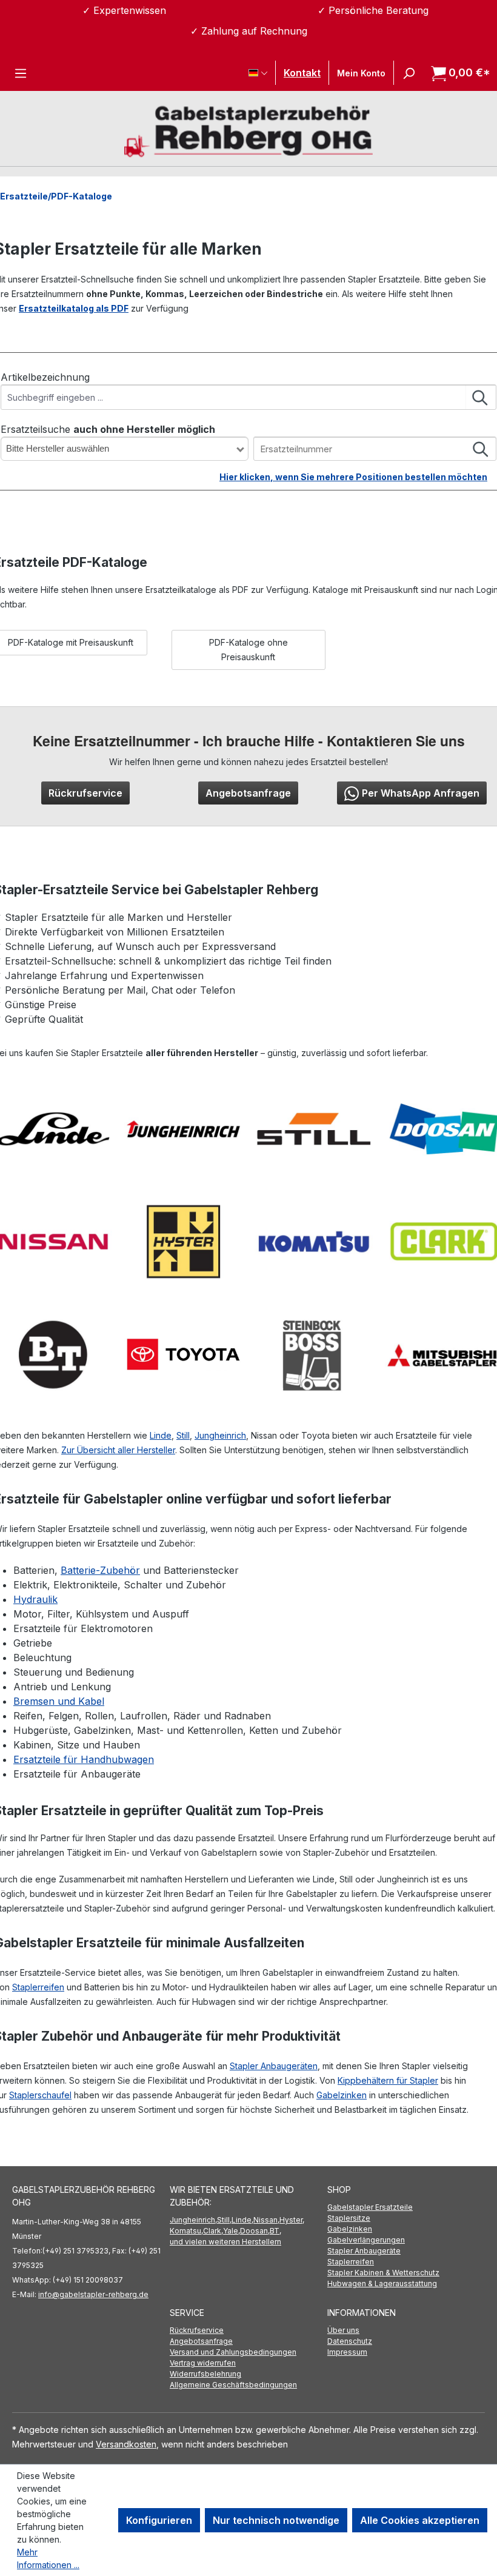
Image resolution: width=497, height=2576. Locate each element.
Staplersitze (349, 2218)
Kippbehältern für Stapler (388, 2080)
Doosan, (255, 2231)
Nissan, (266, 2220)
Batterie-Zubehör (100, 1570)
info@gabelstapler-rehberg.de (93, 2294)
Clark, (213, 2231)
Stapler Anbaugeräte (364, 2251)
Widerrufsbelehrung (205, 2374)
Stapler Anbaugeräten (274, 2066)
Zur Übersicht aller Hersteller (118, 1450)
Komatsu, (186, 2231)
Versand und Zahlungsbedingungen (233, 2352)
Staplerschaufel (40, 2095)
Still (183, 1435)
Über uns (343, 2330)
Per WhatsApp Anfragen (421, 793)
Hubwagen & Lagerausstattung (382, 2283)
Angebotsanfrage (248, 793)
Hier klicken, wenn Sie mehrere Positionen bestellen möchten (353, 477)
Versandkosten (126, 2444)
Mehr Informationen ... (48, 2558)
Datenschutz (350, 2341)
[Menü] (21, 73)
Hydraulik (35, 1599)
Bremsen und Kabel (59, 1701)
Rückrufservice (85, 793)
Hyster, (292, 2220)
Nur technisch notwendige (276, 2520)
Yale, (232, 2231)
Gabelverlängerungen (366, 2240)
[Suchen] (409, 73)
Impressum (347, 2352)
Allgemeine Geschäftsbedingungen (233, 2385)
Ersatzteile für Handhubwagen (84, 1759)
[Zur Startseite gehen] (248, 130)
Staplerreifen (38, 1987)
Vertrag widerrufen (203, 2363)
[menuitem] (406, 2207)
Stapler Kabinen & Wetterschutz (383, 2273)
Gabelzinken (342, 2095)
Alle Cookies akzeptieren (420, 2520)
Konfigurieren (159, 2520)
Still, (224, 2220)
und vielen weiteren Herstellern (225, 2242)
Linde (161, 1435)
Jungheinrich (220, 1435)
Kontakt (302, 73)
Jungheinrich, (193, 2220)
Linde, (242, 2220)
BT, (275, 2231)
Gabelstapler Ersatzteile (370, 2207)
